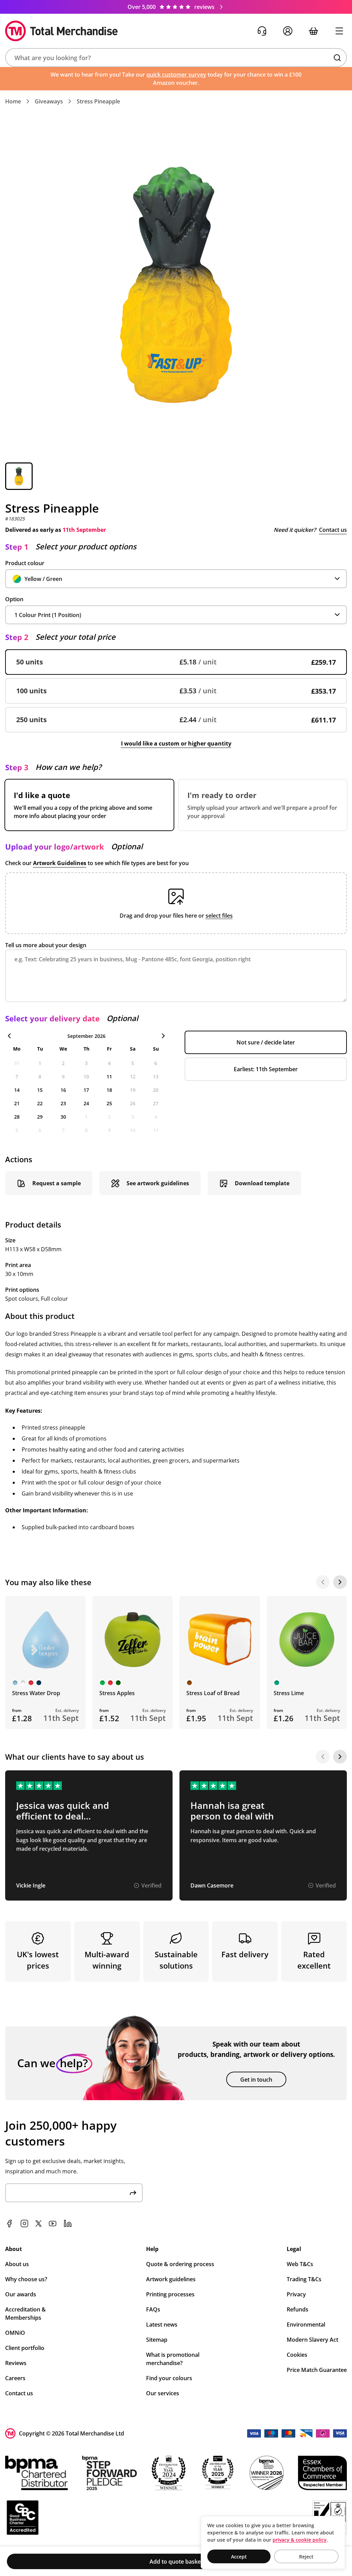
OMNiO (15, 2333)
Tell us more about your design (46, 945)
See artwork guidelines (158, 1183)
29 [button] (40, 1117)
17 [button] (86, 1090)
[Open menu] (339, 31)
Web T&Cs (300, 2264)
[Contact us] (262, 31)
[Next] (340, 1582)
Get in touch (256, 2080)
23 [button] (63, 1103)
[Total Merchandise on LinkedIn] (68, 2224)
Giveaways (49, 101)
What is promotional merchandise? (173, 2359)
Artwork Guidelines (60, 863)
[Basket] (313, 31)
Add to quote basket (176, 2562)
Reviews (16, 2363)
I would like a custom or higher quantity (176, 743)
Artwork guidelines (171, 2279)
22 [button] (40, 1103)
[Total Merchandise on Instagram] (24, 2224)
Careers (15, 2378)
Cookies (297, 2355)
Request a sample (57, 1183)
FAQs (153, 2309)
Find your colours (169, 2378)
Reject (306, 2557)
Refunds (298, 2309)
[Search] (337, 58)
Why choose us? (26, 2279)
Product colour (25, 563)
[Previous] (323, 1582)
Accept (239, 2557)
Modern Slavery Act (312, 2340)
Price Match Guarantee (317, 2370)
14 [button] (17, 1090)
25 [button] (109, 1103)
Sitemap (157, 2340)
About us (17, 2264)
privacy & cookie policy (300, 2540)
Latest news (162, 2325)
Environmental (306, 2325)
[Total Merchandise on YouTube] (53, 2224)
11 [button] (109, 1077)
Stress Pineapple (98, 101)
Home (13, 101)
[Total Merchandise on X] (38, 2224)
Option (14, 599)
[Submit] (133, 2193)
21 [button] (17, 1103)
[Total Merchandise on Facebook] (9, 2224)
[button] (176, 58)
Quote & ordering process (180, 2264)
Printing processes (170, 2294)
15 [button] (40, 1090)
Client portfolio (25, 2348)
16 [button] (63, 1090)
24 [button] (86, 1103)
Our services (163, 2393)
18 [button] (109, 1090)
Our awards (21, 2294)
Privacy (296, 2294)
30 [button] (63, 1117)
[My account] (288, 31)
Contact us (333, 530)
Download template (262, 1183)
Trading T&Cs (304, 2279)
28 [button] (17, 1117)
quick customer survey (176, 75)
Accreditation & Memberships (25, 2314)
